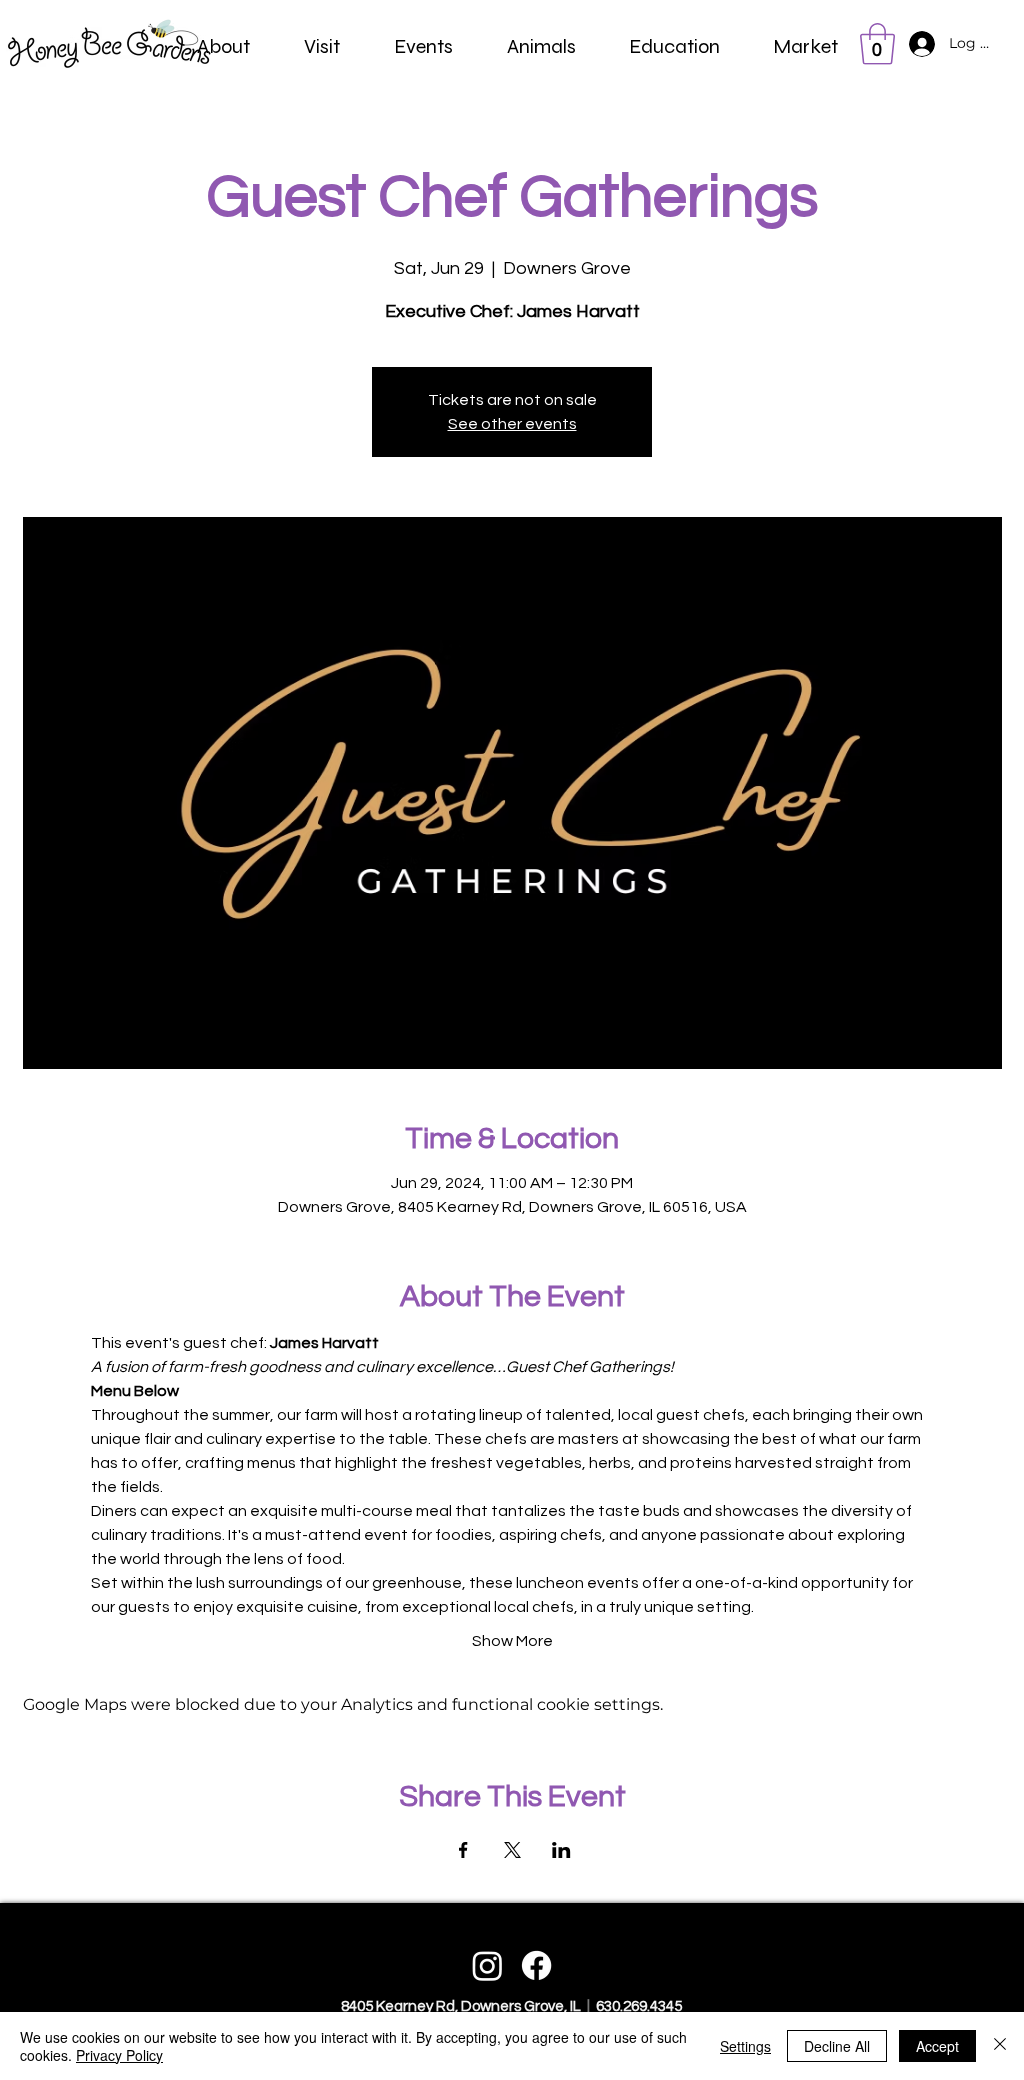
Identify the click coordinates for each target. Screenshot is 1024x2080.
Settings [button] (745, 2046)
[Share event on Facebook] (463, 1850)
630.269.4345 (637, 2006)
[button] (223, 47)
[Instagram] (487, 1965)
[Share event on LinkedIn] (561, 1850)
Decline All (837, 2046)
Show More (512, 1641)
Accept (937, 2046)
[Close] (1000, 2046)
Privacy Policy (119, 2055)
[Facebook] (536, 1965)
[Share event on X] (512, 1850)
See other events (512, 424)
